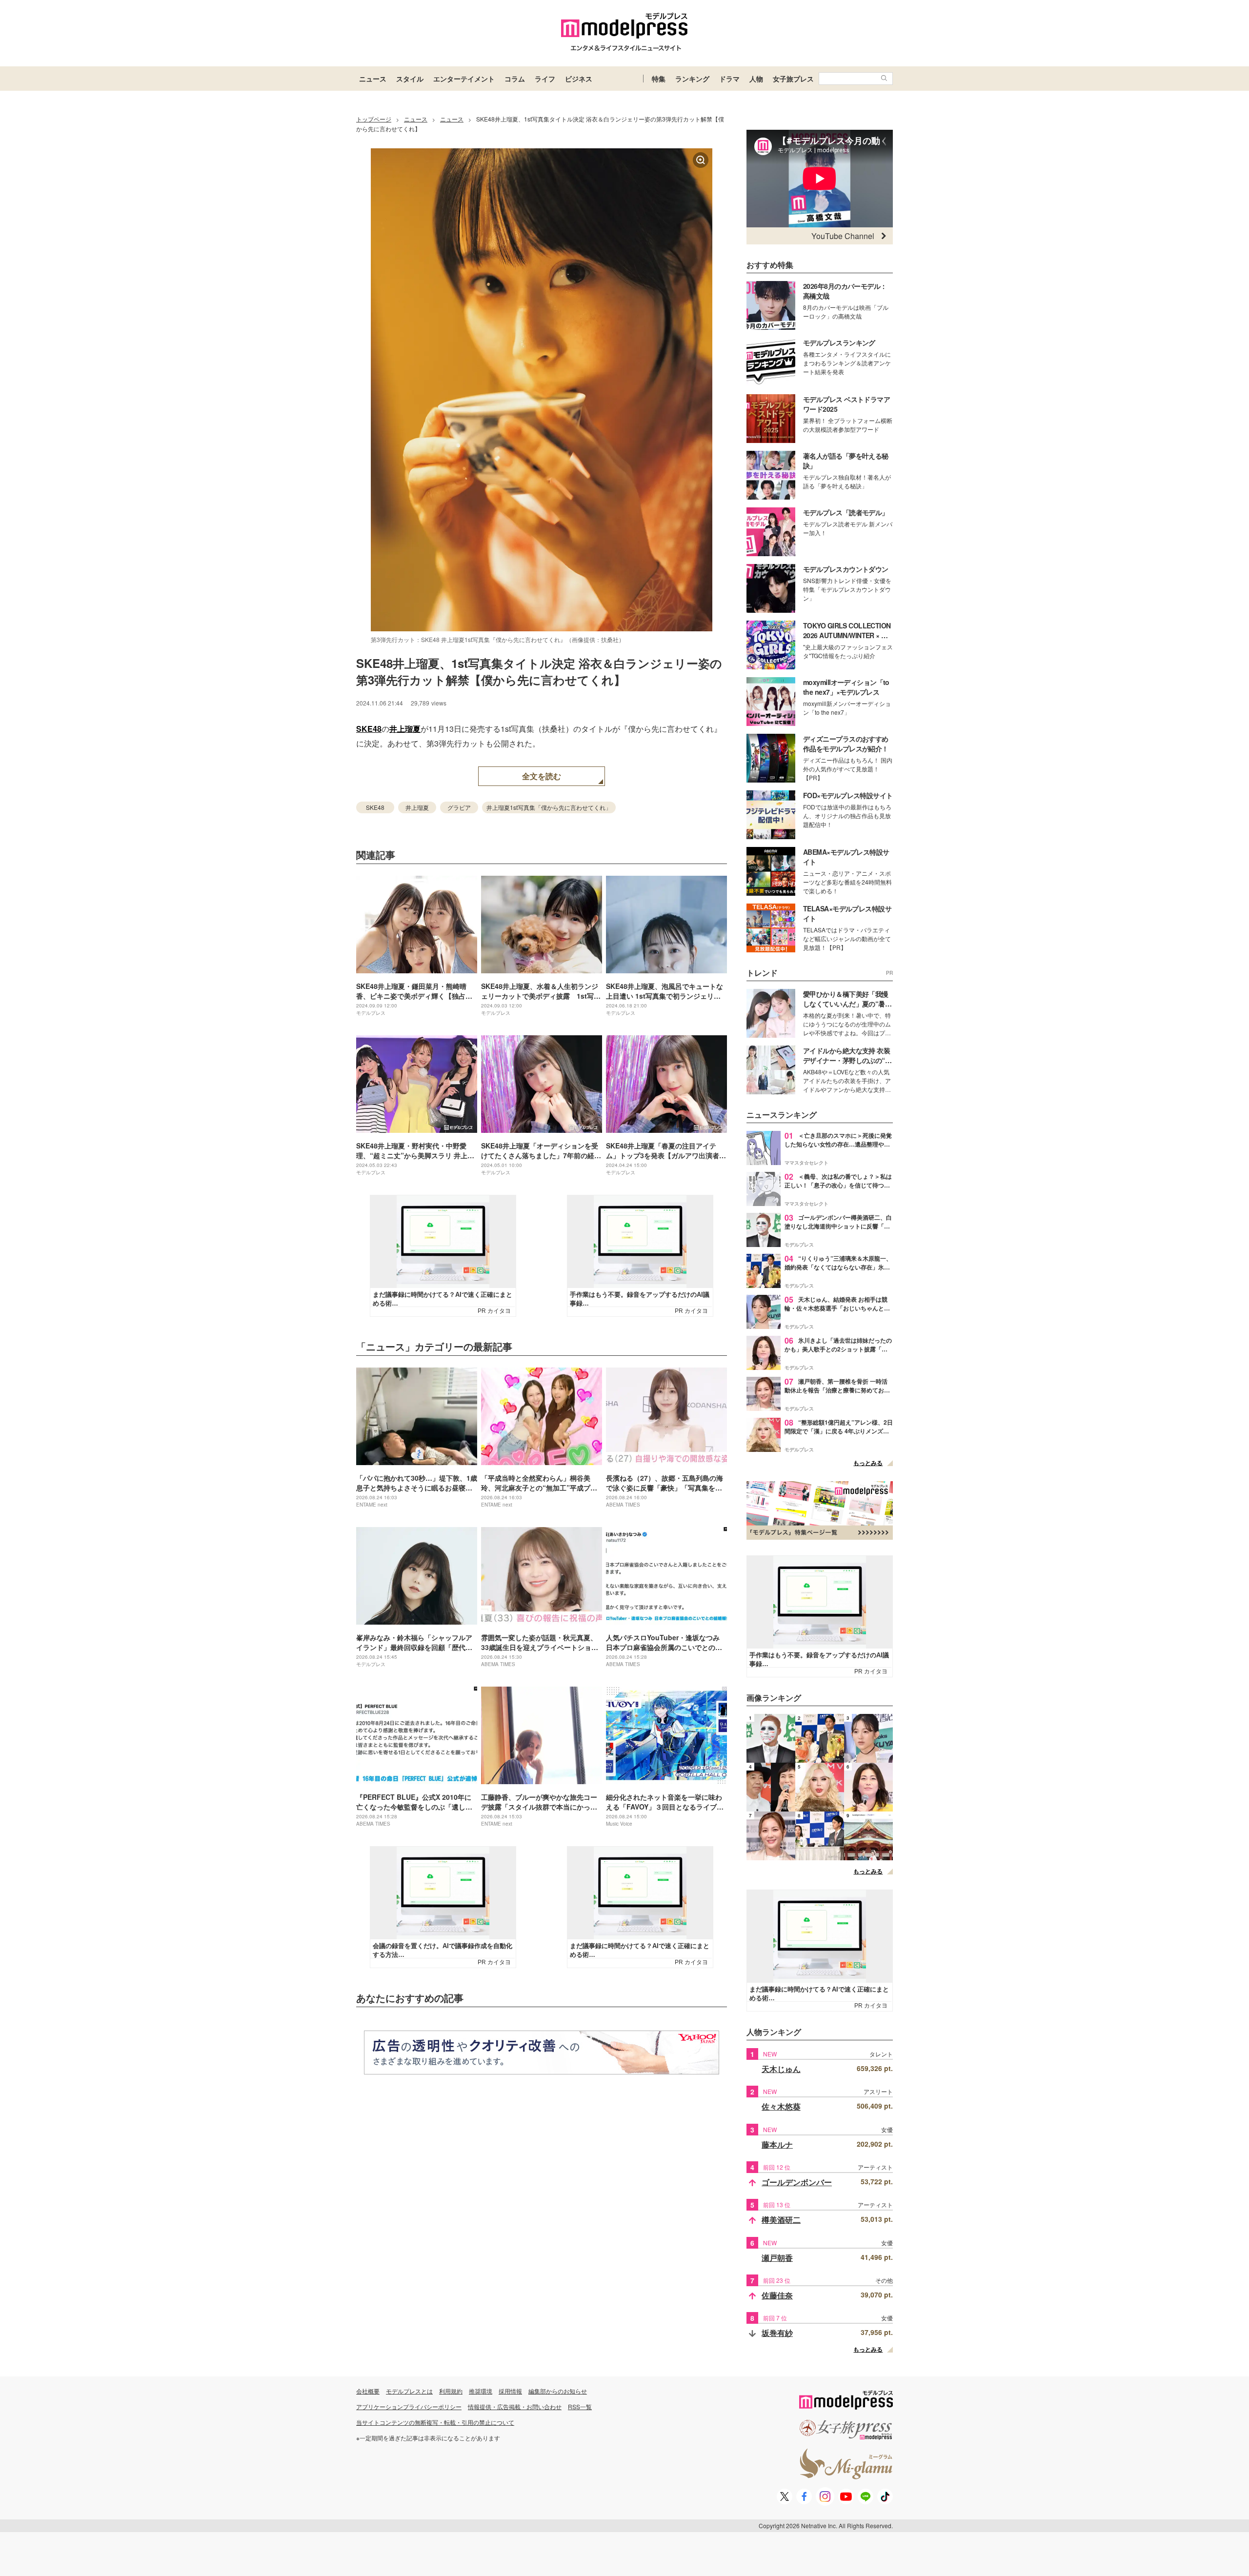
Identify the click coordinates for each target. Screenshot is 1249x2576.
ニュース (373, 79)
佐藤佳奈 (777, 2295)
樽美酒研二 (781, 2220)
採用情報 (510, 2391)
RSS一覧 (580, 2406)
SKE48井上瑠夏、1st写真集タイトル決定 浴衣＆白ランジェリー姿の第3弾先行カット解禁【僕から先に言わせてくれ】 (539, 671)
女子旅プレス (793, 79)
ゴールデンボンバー (797, 2182)
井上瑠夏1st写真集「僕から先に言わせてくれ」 (549, 807)
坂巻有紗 (777, 2333)
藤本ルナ (777, 2144)
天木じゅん (781, 2069)
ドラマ (729, 79)
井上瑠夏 (405, 729)
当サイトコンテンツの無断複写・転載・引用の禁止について (435, 2422)
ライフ (545, 79)
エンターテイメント (464, 79)
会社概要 (368, 2391)
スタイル (410, 79)
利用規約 (451, 2391)
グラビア (459, 807)
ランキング (692, 79)
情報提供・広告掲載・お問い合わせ (515, 2406)
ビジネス (579, 79)
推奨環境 (481, 2391)
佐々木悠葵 (781, 2106)
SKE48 (369, 729)
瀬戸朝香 (777, 2258)
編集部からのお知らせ (558, 2391)
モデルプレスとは (409, 2391)
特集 (659, 79)
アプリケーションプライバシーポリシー (409, 2406)
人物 (756, 79)
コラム (515, 79)
